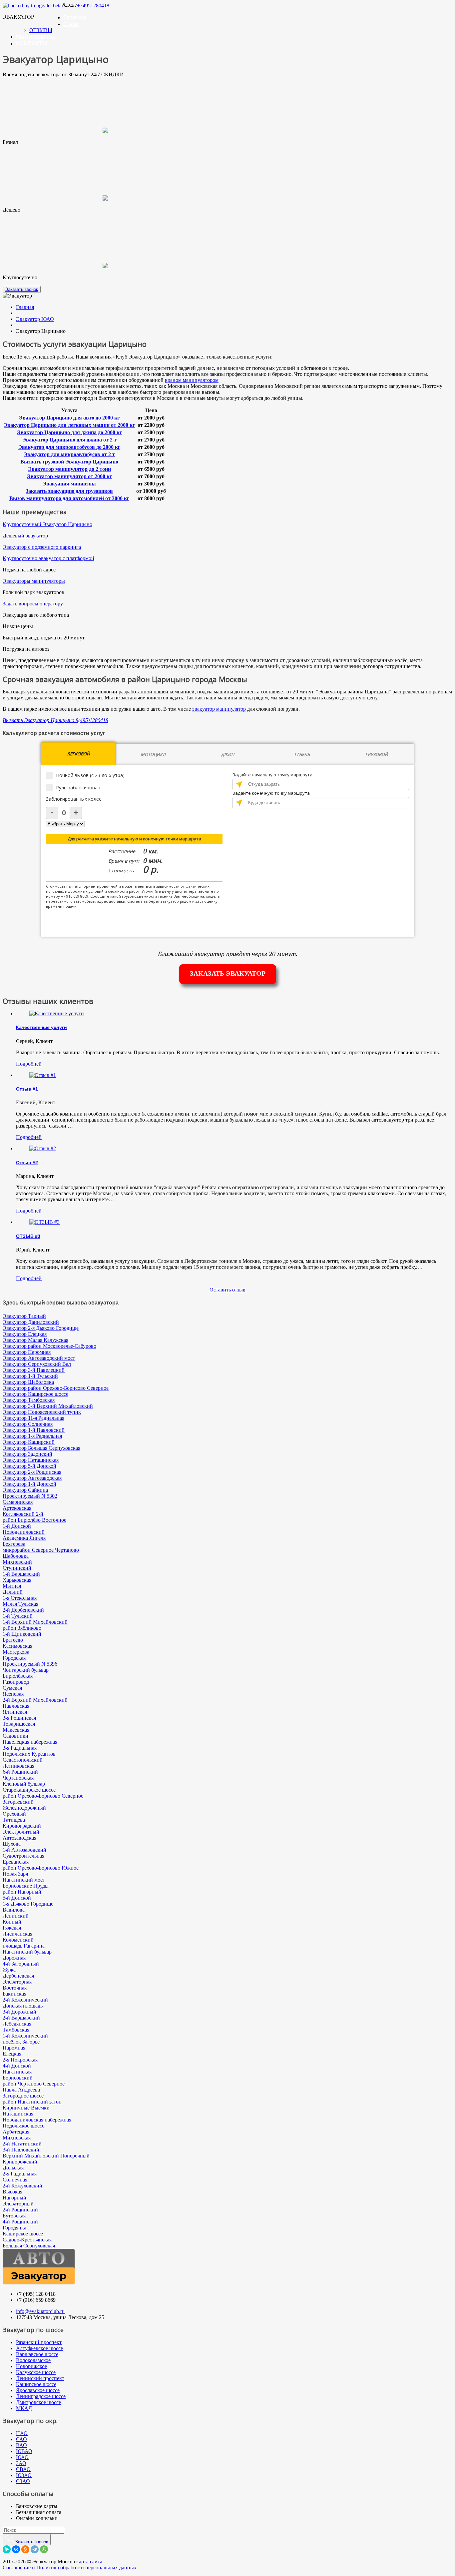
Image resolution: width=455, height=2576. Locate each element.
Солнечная (15, 2180)
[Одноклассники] (25, 2549)
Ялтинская (15, 1712)
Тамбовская (16, 2030)
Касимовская (17, 1646)
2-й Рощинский (20, 2210)
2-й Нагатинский (22, 2144)
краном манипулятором (192, 380)
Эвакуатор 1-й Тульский (30, 1376)
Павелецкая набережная (30, 1742)
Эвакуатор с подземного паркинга (42, 547)
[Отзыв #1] (43, 1075)
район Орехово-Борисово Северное (43, 1796)
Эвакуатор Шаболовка (28, 1382)
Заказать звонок (22, 289)
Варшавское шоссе (37, 2354)
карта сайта (89, 2562)
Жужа (9, 1970)
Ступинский (17, 1568)
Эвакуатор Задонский (27, 1454)
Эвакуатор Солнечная (28, 1424)
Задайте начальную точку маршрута (272, 775)
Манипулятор (36, 36)
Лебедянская (17, 2024)
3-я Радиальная (20, 1748)
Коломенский (18, 1940)
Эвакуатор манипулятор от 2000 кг (69, 476)
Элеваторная (17, 1982)
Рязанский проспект (39, 2342)
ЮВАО (24, 2451)
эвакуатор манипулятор (219, 709)
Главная (75, 17)
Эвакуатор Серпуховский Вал (37, 1364)
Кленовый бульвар (24, 1784)
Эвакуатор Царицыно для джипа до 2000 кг (69, 432)
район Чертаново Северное (34, 2084)
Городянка (14, 2228)
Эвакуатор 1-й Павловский (34, 1430)
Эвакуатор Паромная (27, 1352)
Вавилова (14, 1910)
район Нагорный (22, 1892)
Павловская (16, 1706)
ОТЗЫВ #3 (28, 1236)
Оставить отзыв (227, 1290)
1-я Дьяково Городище (28, 1904)
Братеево (13, 1640)
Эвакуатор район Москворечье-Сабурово (49, 1346)
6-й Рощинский (20, 1772)
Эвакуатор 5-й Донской (29, 1466)
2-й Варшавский (21, 2018)
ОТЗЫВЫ (41, 30)
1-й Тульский (18, 1616)
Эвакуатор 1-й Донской (29, 1484)
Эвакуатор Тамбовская (29, 1400)
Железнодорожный (24, 1808)
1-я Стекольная (20, 1598)
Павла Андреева (21, 2090)
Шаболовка (16, 1556)
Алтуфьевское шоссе (39, 2348)
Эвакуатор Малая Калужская (35, 1340)
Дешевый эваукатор (25, 536)
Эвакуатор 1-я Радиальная (32, 1436)
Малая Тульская (20, 1604)
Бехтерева (14, 1544)
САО (21, 2439)
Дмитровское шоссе (38, 2402)
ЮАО (22, 2457)
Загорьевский (18, 1802)
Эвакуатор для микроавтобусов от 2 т (69, 454)
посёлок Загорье (21, 2042)
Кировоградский (22, 1826)
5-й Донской (17, 1898)
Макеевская (16, 1730)
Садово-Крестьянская (27, 2240)
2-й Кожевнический (25, 2000)
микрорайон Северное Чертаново (41, 1550)
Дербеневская (18, 1976)
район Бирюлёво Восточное (34, 1520)
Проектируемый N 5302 (30, 1496)
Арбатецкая (16, 2132)
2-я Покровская (20, 2060)
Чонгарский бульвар (26, 1670)
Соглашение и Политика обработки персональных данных (70, 2568)
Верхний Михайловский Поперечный (46, 2156)
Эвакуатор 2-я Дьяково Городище (41, 1328)
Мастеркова (16, 1652)
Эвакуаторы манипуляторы (34, 581)
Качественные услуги (41, 1027)
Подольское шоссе (23, 2126)
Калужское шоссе (36, 2372)
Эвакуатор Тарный (24, 1316)
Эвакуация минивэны (69, 484)
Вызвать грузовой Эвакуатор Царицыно (69, 462)
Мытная (12, 1586)
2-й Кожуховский (22, 2186)
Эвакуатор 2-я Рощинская (32, 1472)
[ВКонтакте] (16, 2549)
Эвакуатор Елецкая (25, 1334)
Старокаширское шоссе (29, 1790)
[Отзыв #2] (43, 1148)
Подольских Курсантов (29, 1754)
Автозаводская (19, 1838)
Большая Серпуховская (29, 2246)
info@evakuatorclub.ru (40, 2311)
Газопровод (16, 1682)
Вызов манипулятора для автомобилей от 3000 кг (69, 498)
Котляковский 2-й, (24, 1514)
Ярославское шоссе (38, 2390)
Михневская (17, 2138)
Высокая (12, 2192)
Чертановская (18, 1778)
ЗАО (21, 2463)
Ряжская (12, 1928)
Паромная (14, 2048)
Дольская (13, 2168)
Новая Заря (15, 1874)
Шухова (12, 1844)
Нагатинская (17, 2072)
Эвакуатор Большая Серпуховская (41, 1448)
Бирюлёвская (18, 1676)
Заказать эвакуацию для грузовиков (69, 491)
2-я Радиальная (20, 2174)
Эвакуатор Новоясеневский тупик (42, 1412)
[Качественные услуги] (57, 1013)
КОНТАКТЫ (32, 43)
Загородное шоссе (23, 2096)
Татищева (14, 1820)
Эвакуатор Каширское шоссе (35, 1394)
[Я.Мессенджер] (7, 2549)
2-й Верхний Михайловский (35, 1700)
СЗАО (23, 2481)
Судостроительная (23, 1856)
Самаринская (18, 1502)
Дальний (13, 1592)
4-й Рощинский (20, 2222)
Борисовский (18, 2078)
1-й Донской (17, 1526)
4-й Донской (17, 2066)
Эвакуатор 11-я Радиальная (33, 1418)
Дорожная (14, 1958)
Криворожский (20, 2162)
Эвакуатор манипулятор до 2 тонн (69, 469)
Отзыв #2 (27, 1163)
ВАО (21, 2445)
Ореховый (14, 1814)
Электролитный (21, 1832)
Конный (12, 1922)
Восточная (15, 1988)
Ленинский (16, 1916)
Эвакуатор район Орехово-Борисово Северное (56, 1388)
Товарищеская (19, 1724)
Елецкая (12, 2054)
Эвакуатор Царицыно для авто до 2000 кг (69, 418)
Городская (14, 1658)
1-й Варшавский (21, 1574)
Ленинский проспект (40, 2378)
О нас (71, 24)
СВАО (23, 2469)
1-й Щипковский (22, 1634)
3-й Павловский (21, 2150)
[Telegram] (35, 2549)
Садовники (15, 1736)
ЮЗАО (24, 2475)
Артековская (17, 1508)
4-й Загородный (21, 1964)
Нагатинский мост (24, 1880)
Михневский (17, 1562)
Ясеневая (13, 1694)
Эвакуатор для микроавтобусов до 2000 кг (69, 447)
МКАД (24, 2408)
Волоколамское (33, 2360)
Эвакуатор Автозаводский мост (39, 1358)
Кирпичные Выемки (26, 2108)
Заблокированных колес (74, 799)
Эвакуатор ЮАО (35, 319)
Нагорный (14, 2198)
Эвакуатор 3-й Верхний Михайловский (48, 1406)
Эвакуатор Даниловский (31, 1322)
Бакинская (14, 1994)
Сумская (12, 1688)
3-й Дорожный (19, 2012)
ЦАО (22, 2433)
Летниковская (18, 1766)
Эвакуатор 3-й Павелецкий (34, 1370)
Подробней (29, 1064)
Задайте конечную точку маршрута (271, 793)
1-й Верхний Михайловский (35, 1622)
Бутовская (14, 2216)
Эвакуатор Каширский (29, 1442)
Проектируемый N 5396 (30, 1664)
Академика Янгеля (24, 1538)
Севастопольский (23, 1760)
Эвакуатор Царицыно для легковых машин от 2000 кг (69, 425)
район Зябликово (22, 1628)
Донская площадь (23, 2006)
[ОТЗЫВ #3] (44, 1222)
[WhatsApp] (44, 2549)
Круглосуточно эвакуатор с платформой (48, 558)
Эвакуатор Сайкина (25, 1490)
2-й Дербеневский (23, 1610)
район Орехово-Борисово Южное (41, 1868)
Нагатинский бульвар (27, 1952)
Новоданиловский (24, 1532)
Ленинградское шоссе (41, 2396)
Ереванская (16, 1862)
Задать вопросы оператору (33, 604)
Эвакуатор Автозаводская (32, 1478)
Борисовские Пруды (26, 1886)
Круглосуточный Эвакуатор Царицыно (47, 524)
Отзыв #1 (27, 1089)
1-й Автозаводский (24, 1850)
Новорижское (31, 2366)
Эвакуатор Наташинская (31, 1460)
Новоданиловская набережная (37, 2120)
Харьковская (17, 1580)
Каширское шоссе (23, 2234)
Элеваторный (18, 2204)
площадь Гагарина (24, 1946)
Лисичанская (17, 1934)
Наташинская (18, 2114)
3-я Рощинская (19, 1718)
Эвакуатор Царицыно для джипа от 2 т (69, 440)
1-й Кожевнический (25, 2036)
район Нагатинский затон (32, 2102)
